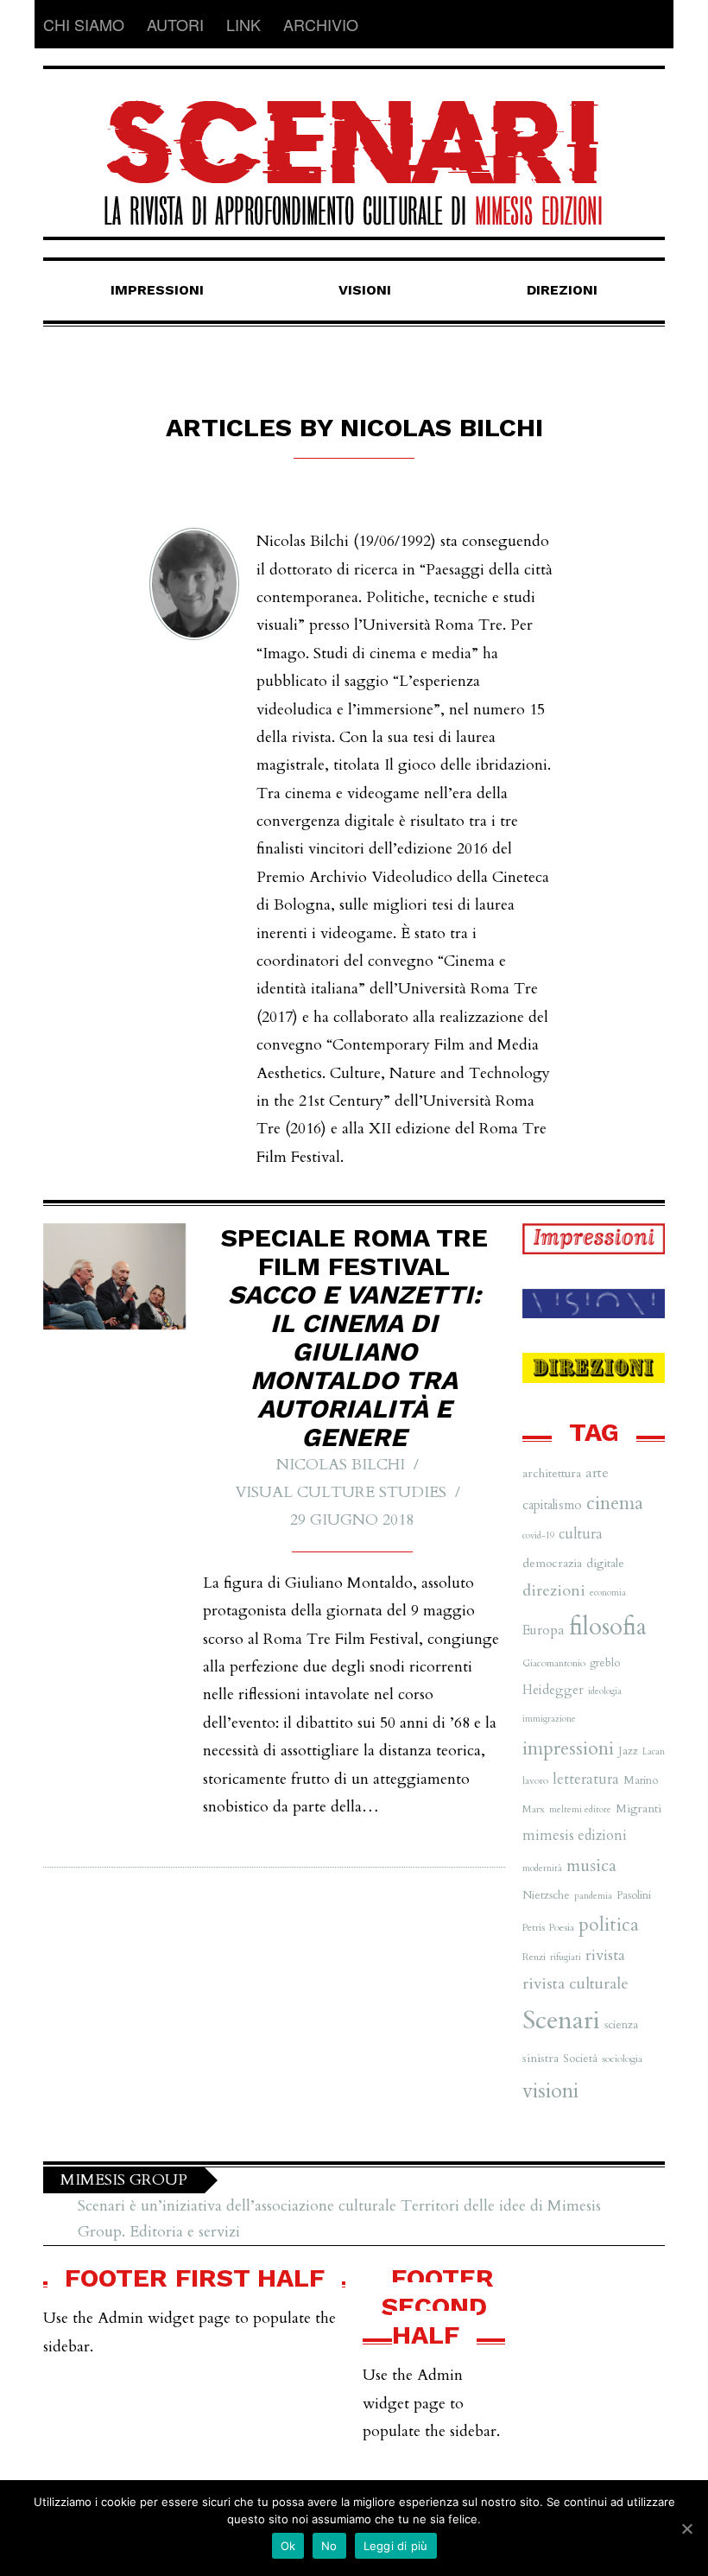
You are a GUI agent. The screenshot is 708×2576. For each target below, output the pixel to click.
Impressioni (157, 290)
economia (608, 1593)
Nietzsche (546, 1895)
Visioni (365, 290)
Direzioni (562, 290)
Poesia (562, 1927)
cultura (581, 1534)
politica (609, 1925)
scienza (621, 2025)
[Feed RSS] (651, 24)
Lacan (654, 1751)
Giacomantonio (554, 1663)
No (329, 2546)
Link (243, 24)
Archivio (321, 24)
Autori (175, 24)
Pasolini (634, 1895)
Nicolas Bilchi (341, 1465)
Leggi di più (396, 2546)
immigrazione (549, 1719)
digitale (605, 1563)
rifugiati (566, 1957)
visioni (550, 2091)
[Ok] (686, 2528)
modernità (542, 1868)
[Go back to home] (354, 147)
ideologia (605, 1691)
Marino (641, 1780)
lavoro (535, 1780)
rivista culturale (575, 1984)
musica (591, 1865)
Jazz (628, 1751)
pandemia (593, 1896)
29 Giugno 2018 (352, 1520)
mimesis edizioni (575, 1836)
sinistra (540, 2058)
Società (580, 2059)
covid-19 (538, 1535)
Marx (534, 1809)
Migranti (638, 1808)
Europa (544, 1630)
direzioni (554, 1591)
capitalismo (552, 1505)
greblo (605, 1663)
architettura (552, 1473)
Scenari (561, 2021)
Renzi (534, 1957)
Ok (288, 2546)
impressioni (568, 1748)
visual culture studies (341, 1492)
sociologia (622, 2059)
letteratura (586, 1779)
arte (597, 1473)
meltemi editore (580, 1809)
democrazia (552, 1563)
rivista (605, 1955)
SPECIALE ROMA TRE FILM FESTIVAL (354, 1337)
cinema (615, 1504)
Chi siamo (84, 24)
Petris (534, 1927)
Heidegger (553, 1690)
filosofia (608, 1627)
